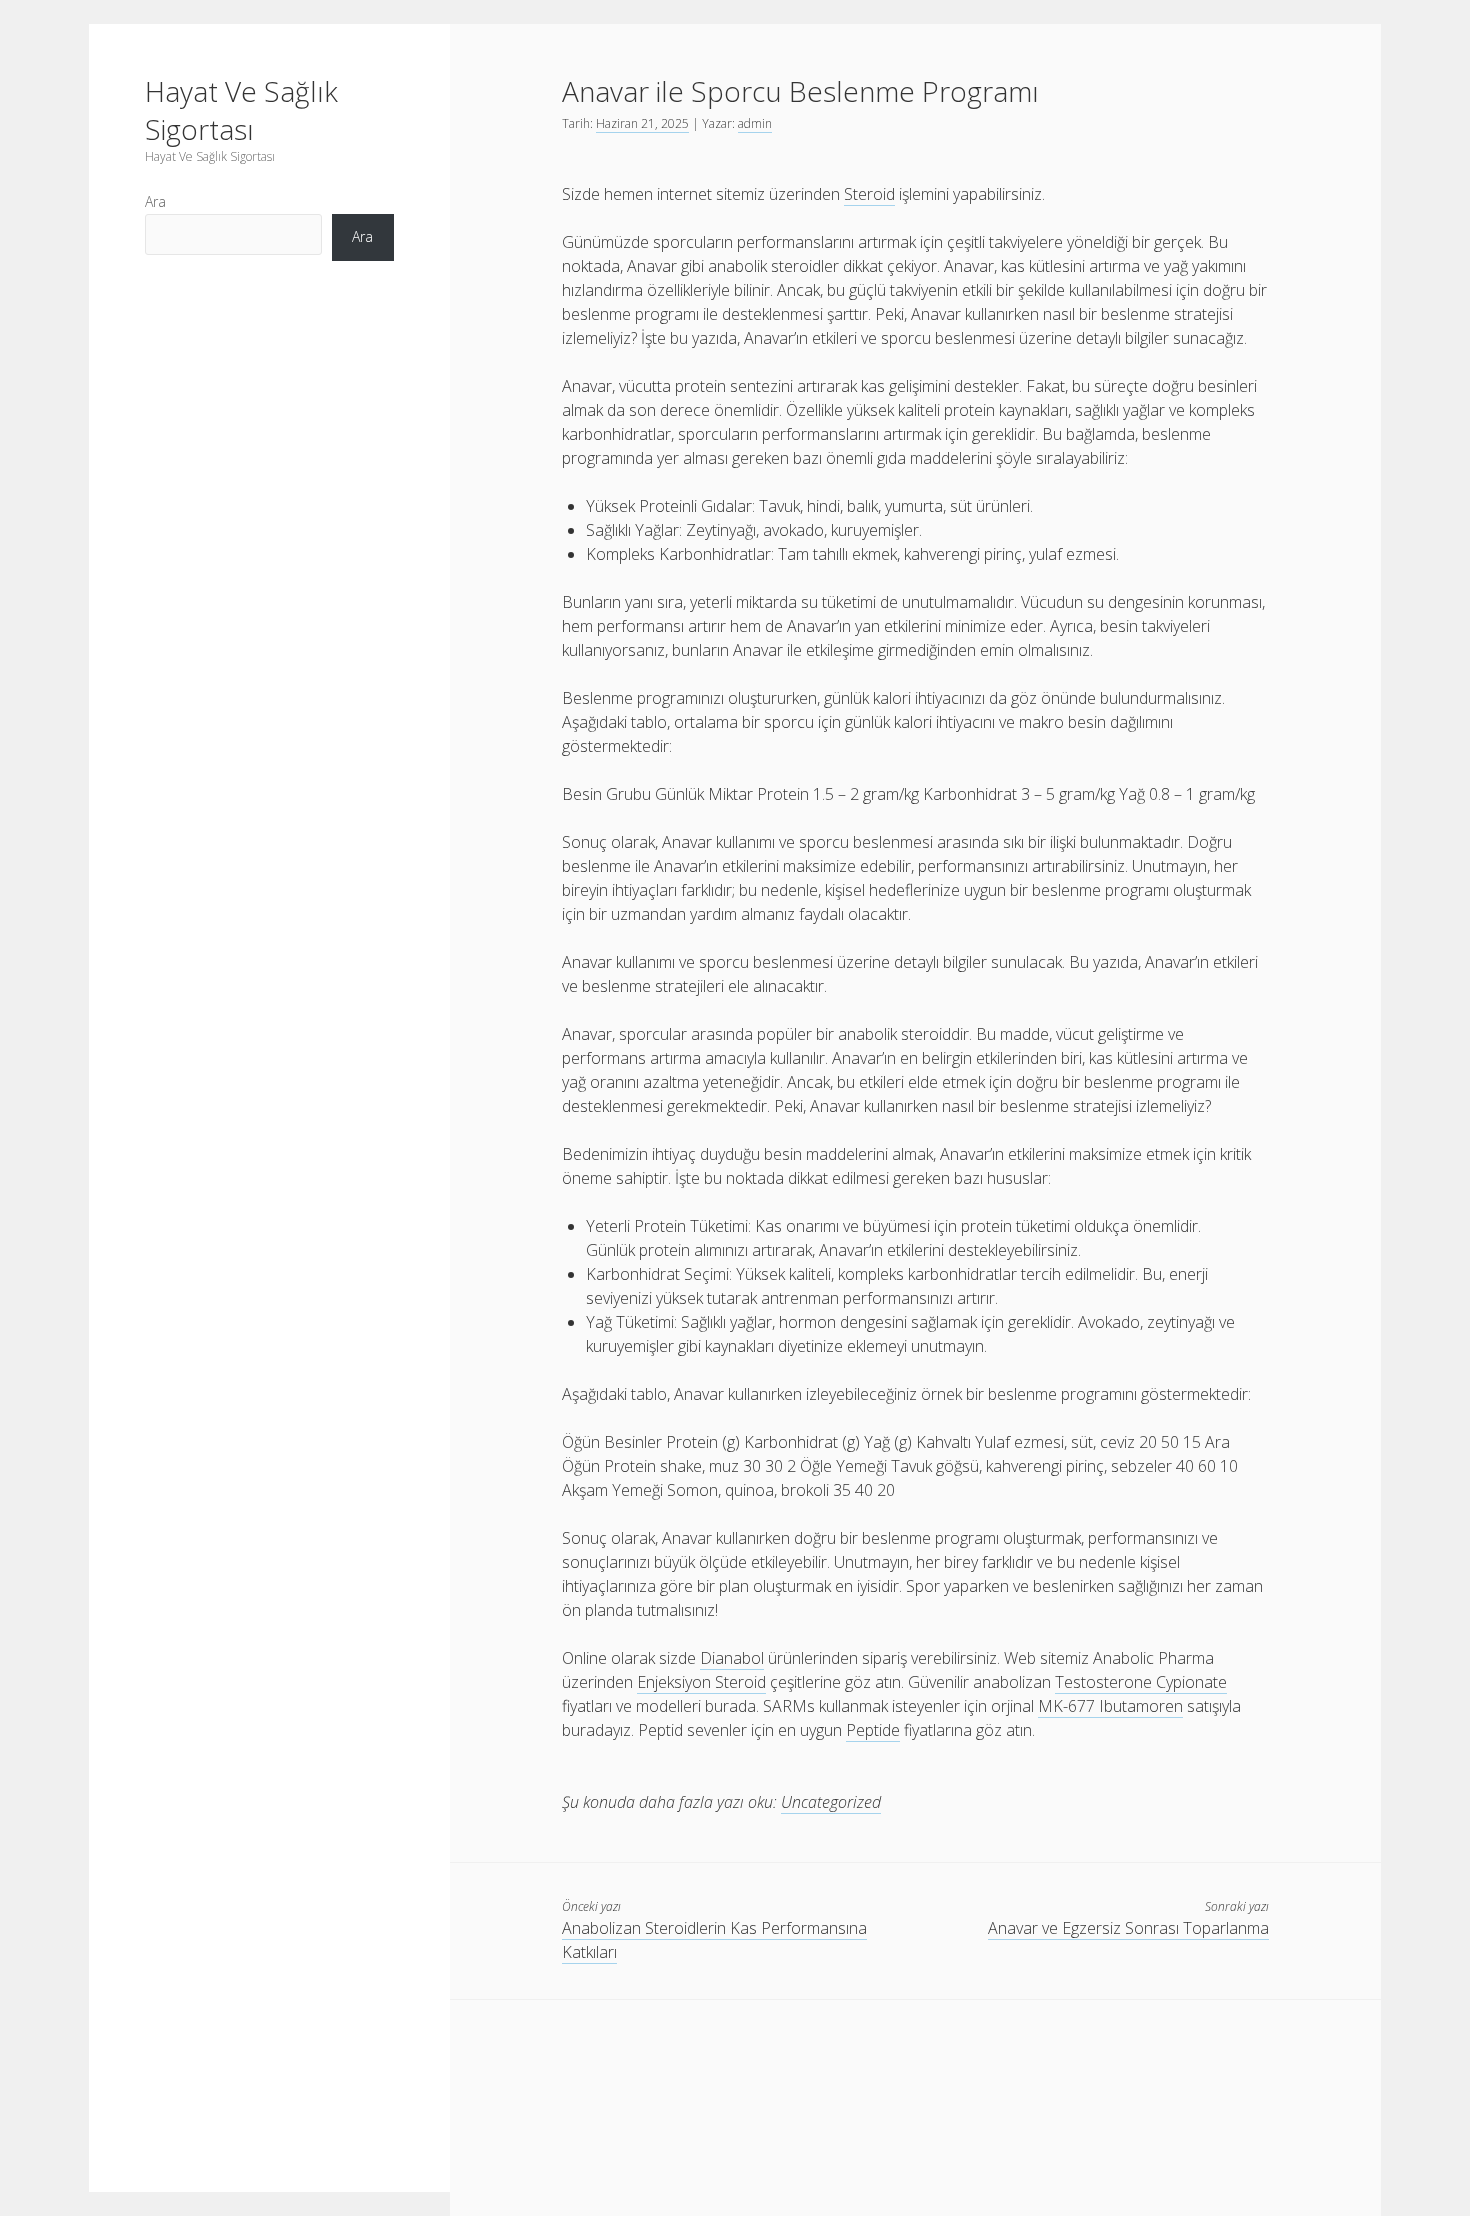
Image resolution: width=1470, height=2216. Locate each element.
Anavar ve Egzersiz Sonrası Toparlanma (1128, 1928)
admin (755, 123)
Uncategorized (831, 1802)
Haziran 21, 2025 (642, 123)
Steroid (869, 194)
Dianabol (732, 1658)
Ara (155, 201)
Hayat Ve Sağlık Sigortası (241, 110)
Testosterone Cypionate (1141, 1682)
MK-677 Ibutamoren (1110, 1706)
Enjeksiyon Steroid (701, 1682)
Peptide (873, 1730)
